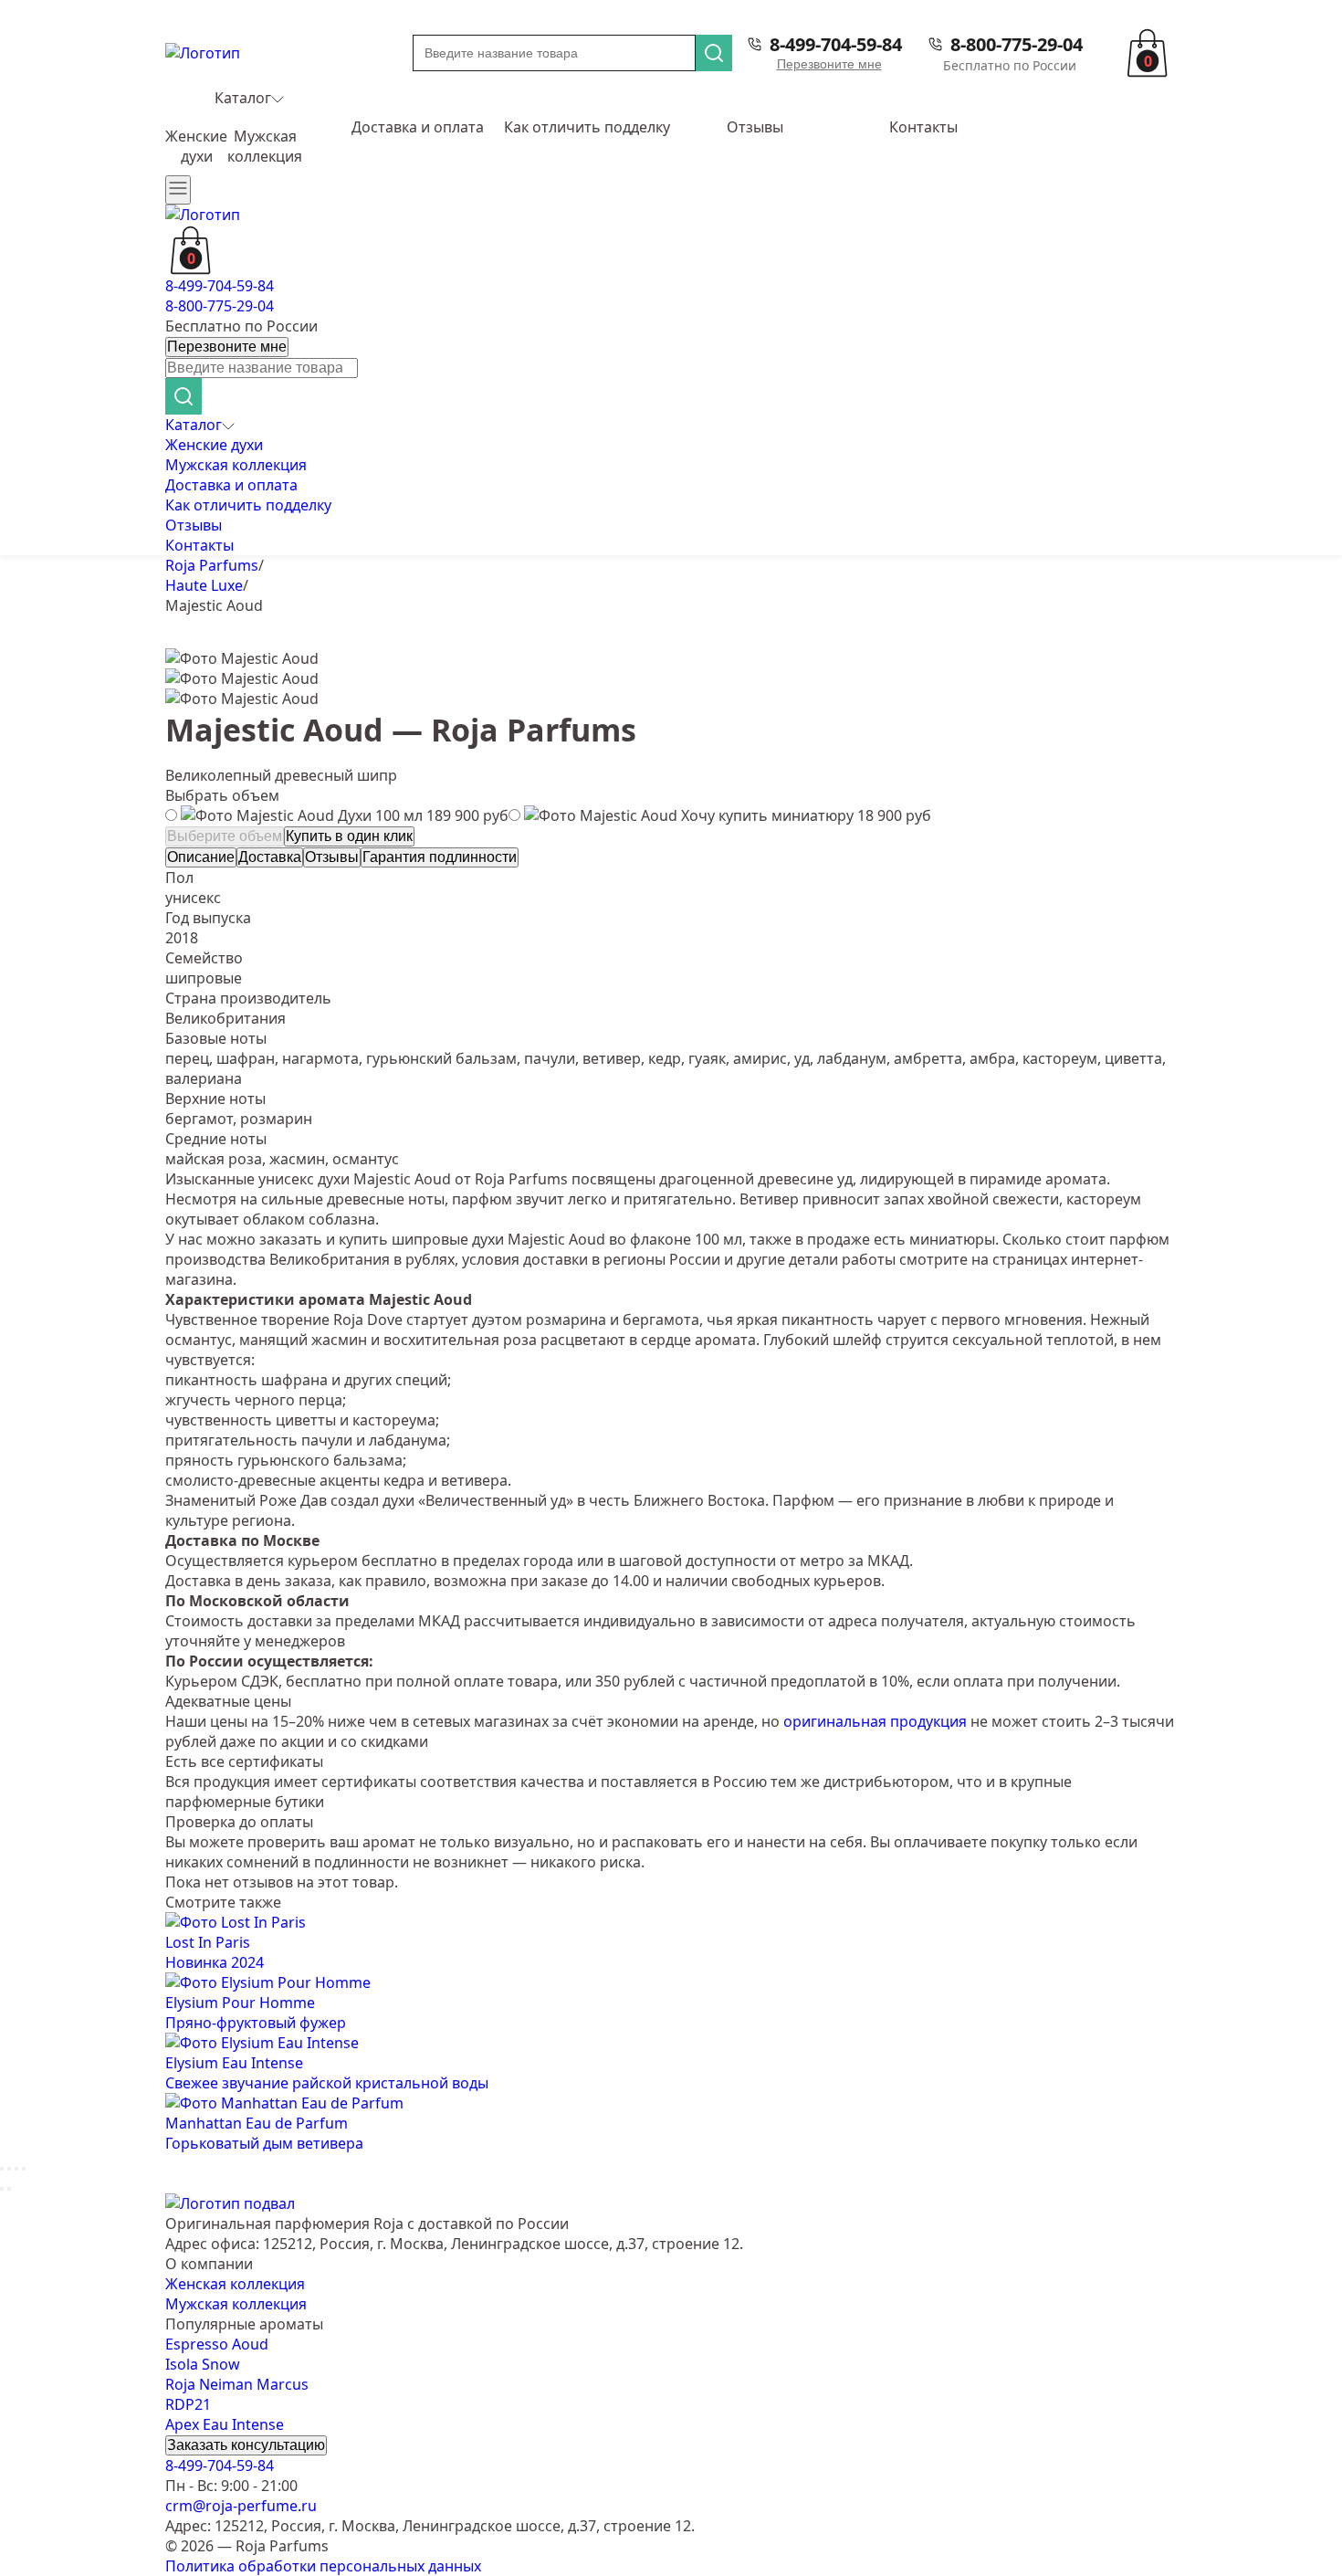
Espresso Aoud (217, 2344)
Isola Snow (203, 2364)
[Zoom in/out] (24, 2169)
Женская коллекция (235, 2284)
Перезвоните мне (829, 64)
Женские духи (196, 146)
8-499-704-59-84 (836, 44)
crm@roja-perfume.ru (241, 2506)
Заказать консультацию (246, 2445)
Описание (201, 857)
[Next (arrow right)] (9, 2189)
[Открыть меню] (178, 190)
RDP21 (188, 2404)
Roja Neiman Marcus (237, 2384)
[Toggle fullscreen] (16, 2169)
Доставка (270, 857)
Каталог (243, 98)
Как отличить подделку (587, 127)
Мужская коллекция (265, 146)
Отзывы (755, 127)
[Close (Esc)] (2, 2169)
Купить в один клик (349, 836)
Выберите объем (225, 836)
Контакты (923, 127)
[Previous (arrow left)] (2, 2189)
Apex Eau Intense (225, 2424)
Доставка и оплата (418, 127)
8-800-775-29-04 (1017, 44)
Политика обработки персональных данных (323, 2566)
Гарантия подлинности (440, 857)
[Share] (9, 2169)
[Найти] (714, 53)
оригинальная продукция (875, 1721)
